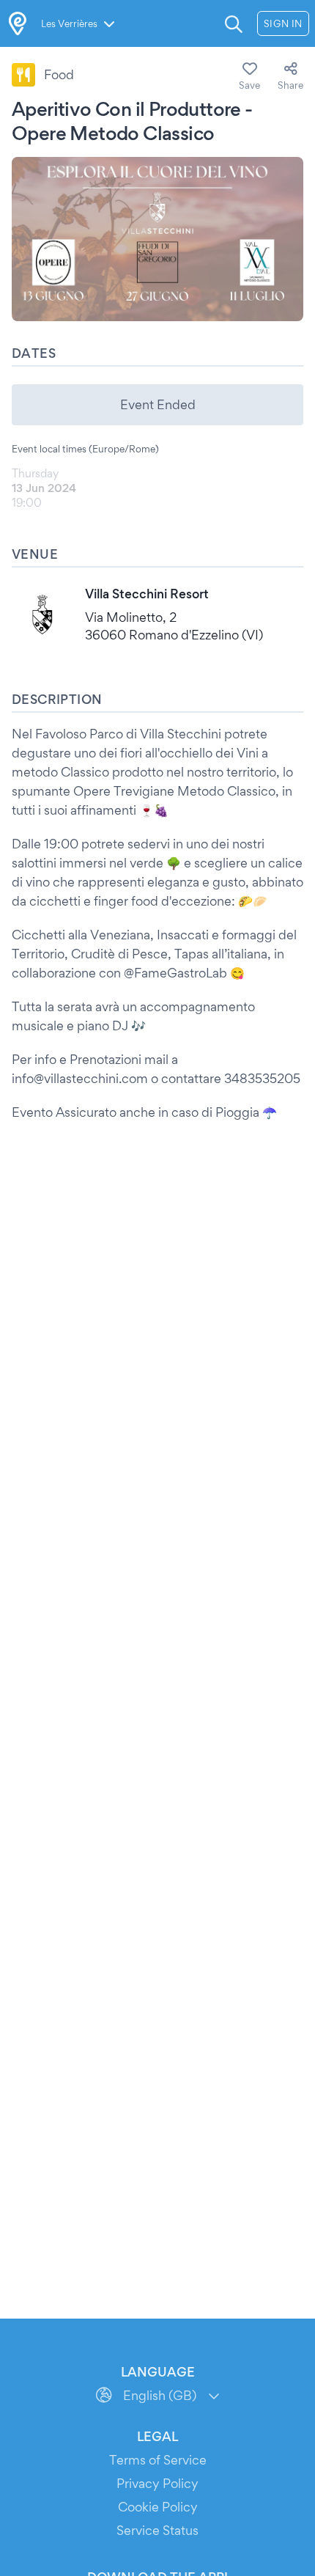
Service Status (157, 2530)
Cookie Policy (158, 2507)
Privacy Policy (157, 2483)
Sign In (283, 23)
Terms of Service (158, 2460)
